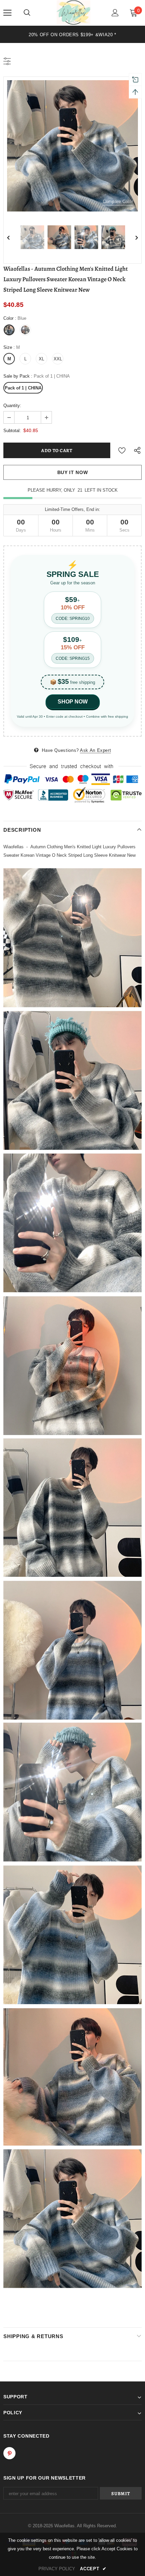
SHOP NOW (73, 702)
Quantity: (12, 406)
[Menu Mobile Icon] (7, 13)
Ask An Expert (95, 750)
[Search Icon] (27, 13)
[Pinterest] (9, 2453)
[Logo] (74, 13)
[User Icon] (115, 13)
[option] (72, 146)
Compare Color (118, 201)
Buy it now (73, 472)
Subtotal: (12, 431)
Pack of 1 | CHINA (23, 388)
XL (41, 359)
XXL (58, 359)
